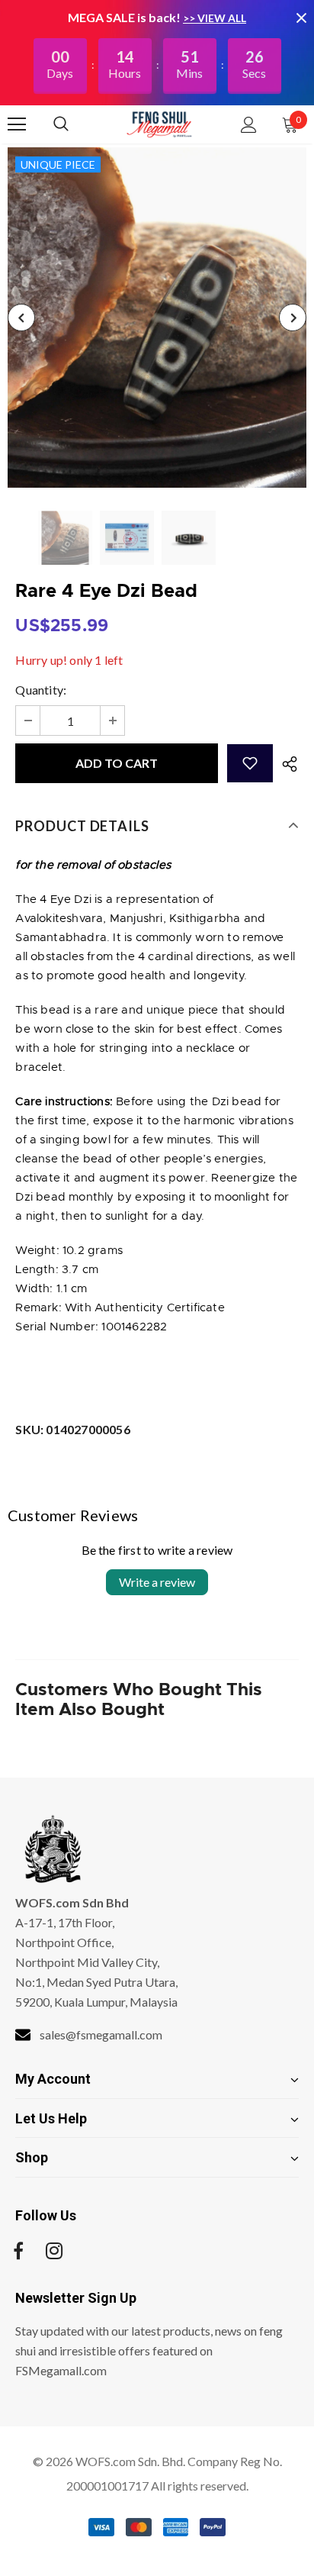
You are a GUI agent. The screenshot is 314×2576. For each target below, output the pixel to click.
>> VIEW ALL (215, 18)
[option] (157, 318)
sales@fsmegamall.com (101, 2034)
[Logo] (159, 124)
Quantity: (41, 690)
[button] (250, 763)
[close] (301, 18)
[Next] (293, 318)
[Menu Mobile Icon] (17, 124)
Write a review (157, 1582)
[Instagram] (54, 2251)
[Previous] (21, 318)
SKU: (72, 1429)
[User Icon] (249, 125)
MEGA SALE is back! (125, 17)
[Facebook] (18, 2251)
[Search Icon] (76, 124)
